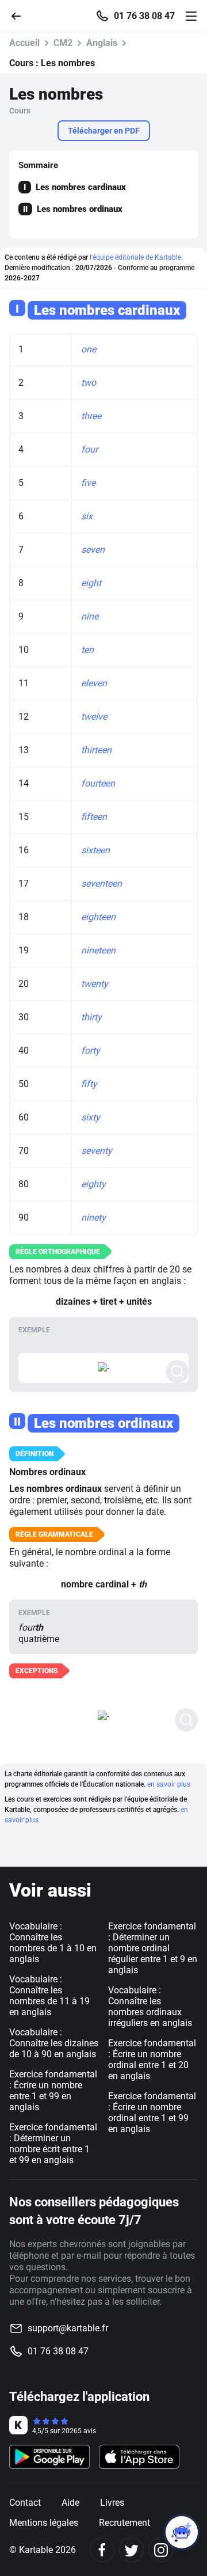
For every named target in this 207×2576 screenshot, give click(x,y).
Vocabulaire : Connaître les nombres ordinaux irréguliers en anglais (150, 2007)
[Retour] (21, 15)
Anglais (102, 43)
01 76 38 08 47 (144, 16)
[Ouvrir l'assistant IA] (182, 2532)
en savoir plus (169, 1784)
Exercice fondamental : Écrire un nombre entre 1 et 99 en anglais (53, 2091)
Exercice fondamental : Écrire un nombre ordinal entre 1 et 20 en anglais (152, 2060)
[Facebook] (102, 2550)
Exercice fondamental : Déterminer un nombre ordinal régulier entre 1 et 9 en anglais (153, 1948)
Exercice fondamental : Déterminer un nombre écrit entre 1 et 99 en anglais (53, 2144)
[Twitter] (131, 2550)
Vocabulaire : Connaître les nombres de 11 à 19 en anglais (49, 1996)
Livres (112, 2503)
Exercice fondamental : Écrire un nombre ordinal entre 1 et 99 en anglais (152, 2113)
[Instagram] (161, 2550)
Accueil (24, 43)
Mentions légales (44, 2523)
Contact (25, 2503)
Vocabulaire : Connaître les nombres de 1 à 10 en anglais (53, 1943)
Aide (70, 2503)
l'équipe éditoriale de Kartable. (136, 257)
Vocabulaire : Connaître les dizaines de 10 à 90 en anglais (54, 2043)
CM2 (63, 43)
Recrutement (124, 2523)
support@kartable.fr (68, 2328)
